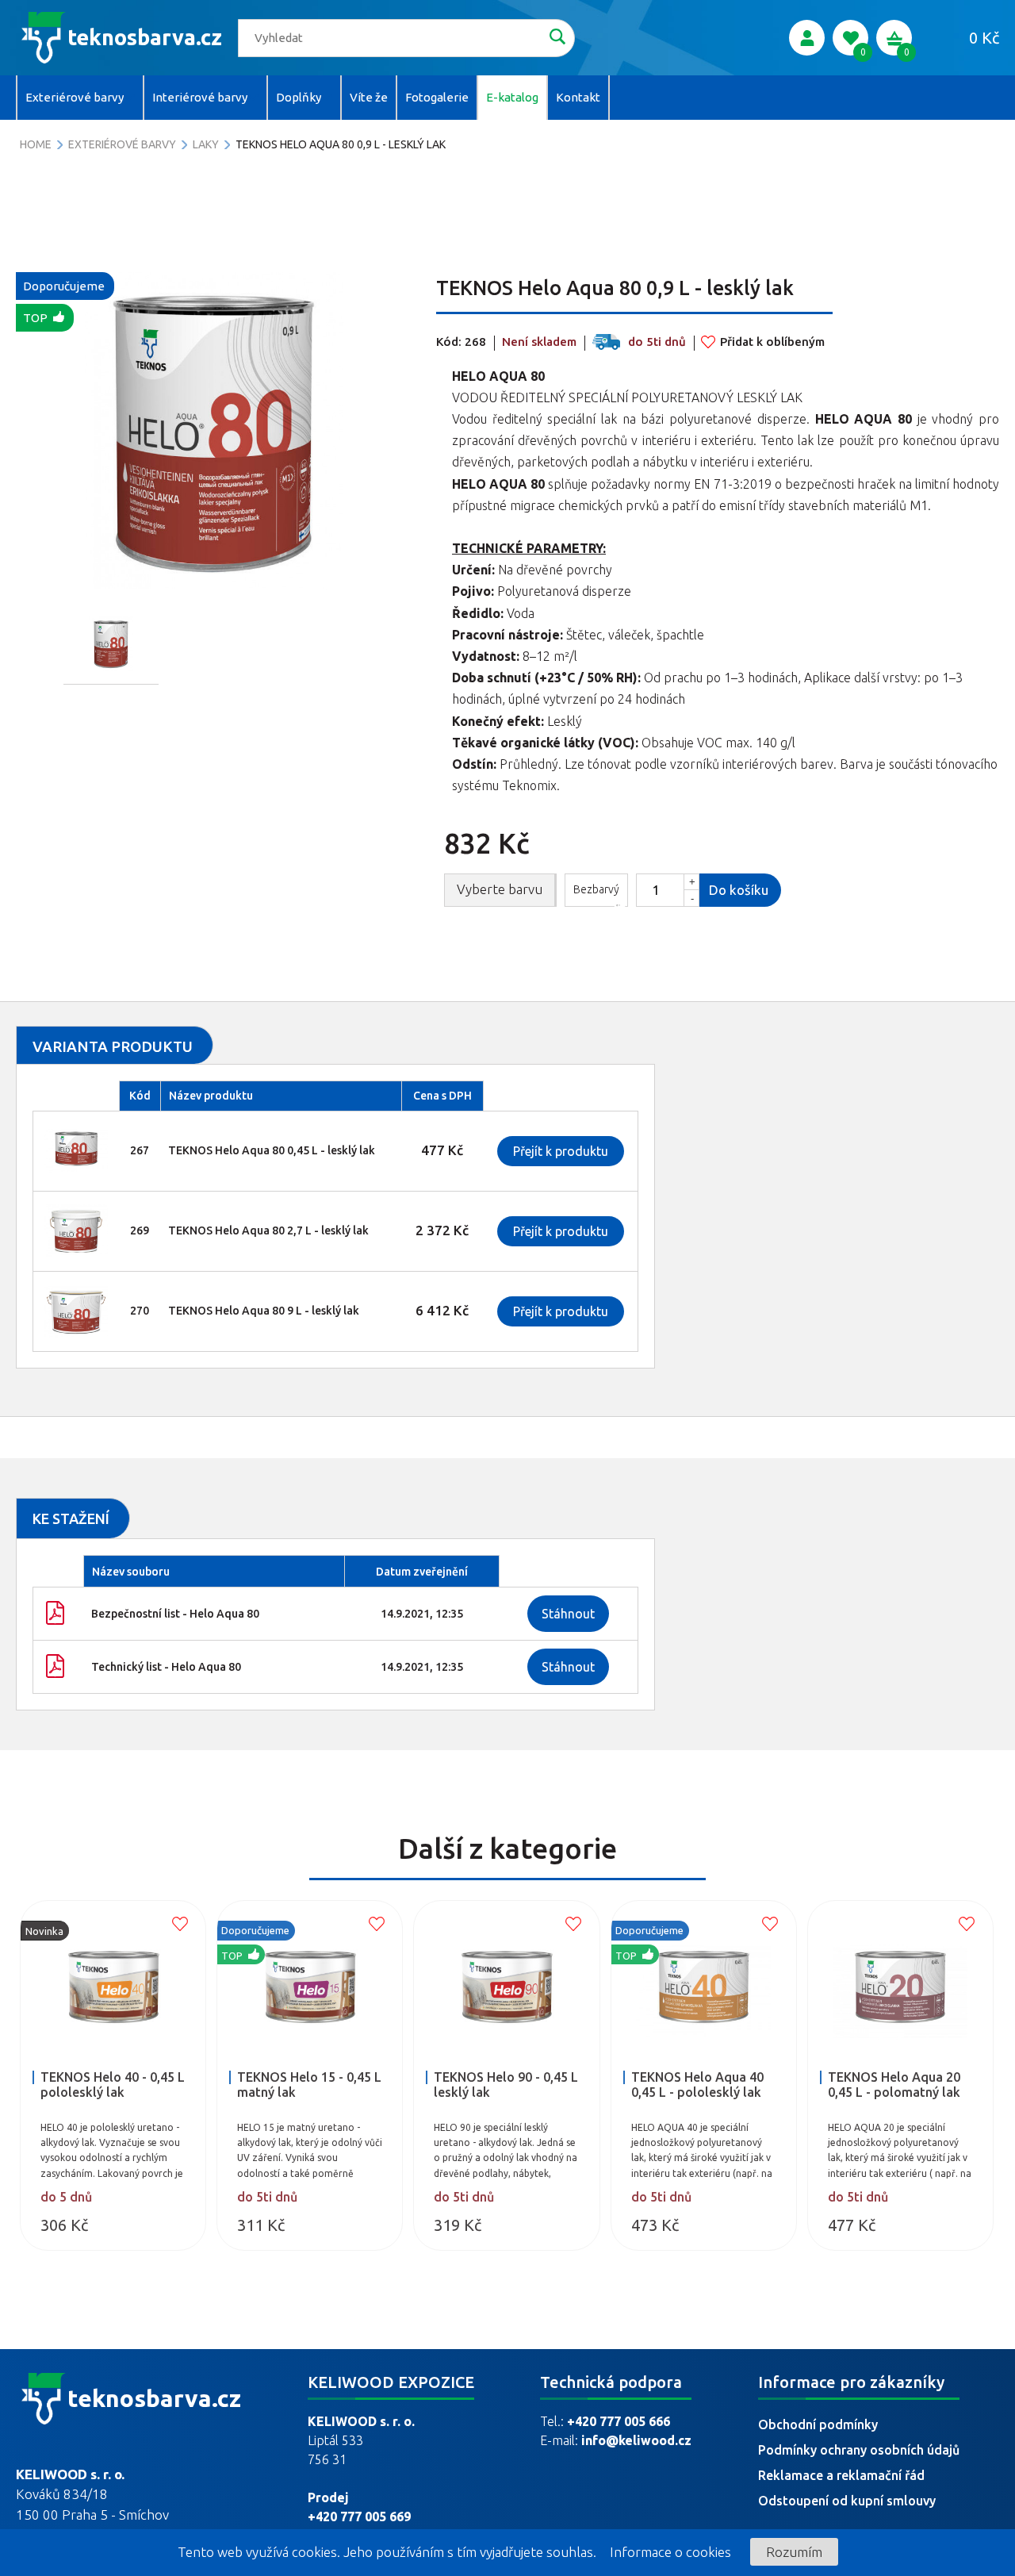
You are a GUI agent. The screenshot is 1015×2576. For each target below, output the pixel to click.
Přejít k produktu (561, 1151)
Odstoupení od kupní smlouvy (847, 2501)
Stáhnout (568, 1614)
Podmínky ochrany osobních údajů (859, 2450)
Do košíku (739, 890)
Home (36, 144)
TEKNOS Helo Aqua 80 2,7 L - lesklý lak (268, 1230)
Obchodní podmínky (818, 2424)
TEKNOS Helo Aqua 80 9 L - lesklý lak (264, 1311)
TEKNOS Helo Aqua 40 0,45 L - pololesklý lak (697, 2085)
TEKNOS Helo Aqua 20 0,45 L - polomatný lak (894, 2085)
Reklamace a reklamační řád (841, 2475)
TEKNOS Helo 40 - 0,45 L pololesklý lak (113, 2085)
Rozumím (794, 2552)
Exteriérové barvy (122, 144)
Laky (206, 144)
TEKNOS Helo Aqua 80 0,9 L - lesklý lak (341, 144)
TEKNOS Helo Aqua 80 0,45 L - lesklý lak (272, 1150)
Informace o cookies (670, 2552)
